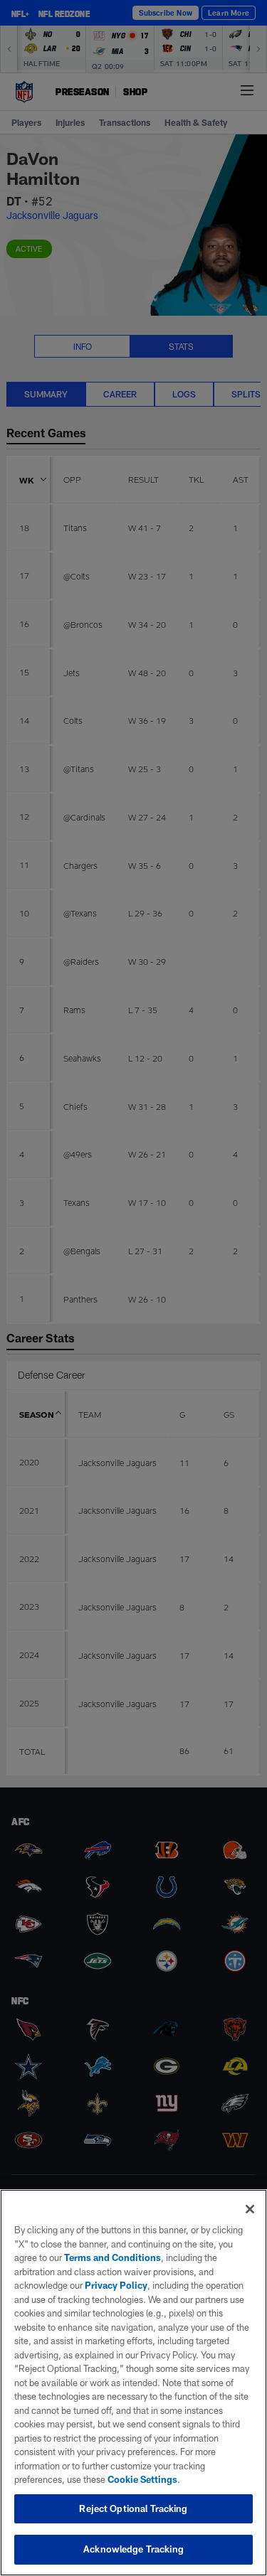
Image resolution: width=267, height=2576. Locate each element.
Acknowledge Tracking (133, 2549)
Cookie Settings (142, 2479)
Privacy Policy (116, 2285)
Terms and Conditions (112, 2257)
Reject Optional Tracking (133, 2508)
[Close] (250, 2209)
